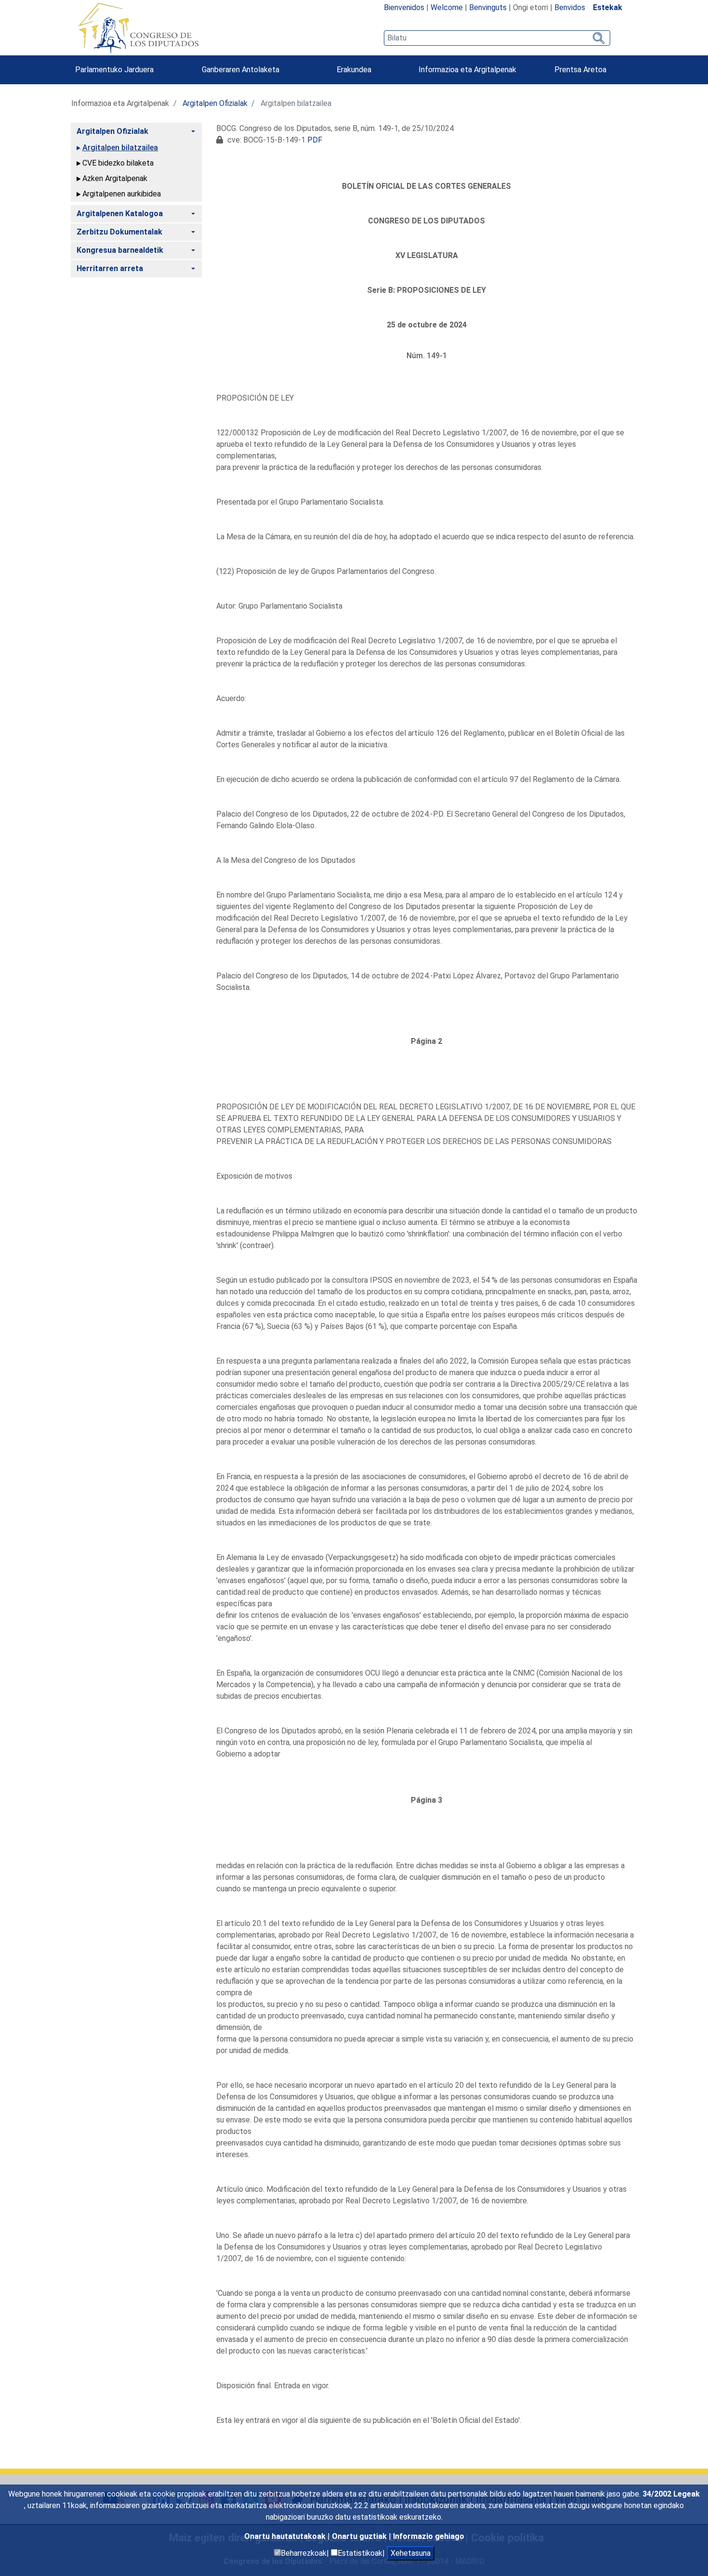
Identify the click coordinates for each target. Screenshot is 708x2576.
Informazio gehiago (429, 2536)
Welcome (447, 7)
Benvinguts (488, 7)
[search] (497, 38)
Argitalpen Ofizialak (215, 103)
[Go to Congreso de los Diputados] (138, 28)
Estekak (608, 7)
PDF (315, 140)
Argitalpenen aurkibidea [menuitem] (122, 194)
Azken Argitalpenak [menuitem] (115, 178)
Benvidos (570, 7)
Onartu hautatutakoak (286, 2536)
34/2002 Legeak (671, 2494)
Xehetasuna (411, 2553)
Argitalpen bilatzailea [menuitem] (120, 148)
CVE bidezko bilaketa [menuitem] (118, 163)
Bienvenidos (404, 7)
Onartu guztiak (360, 2536)
